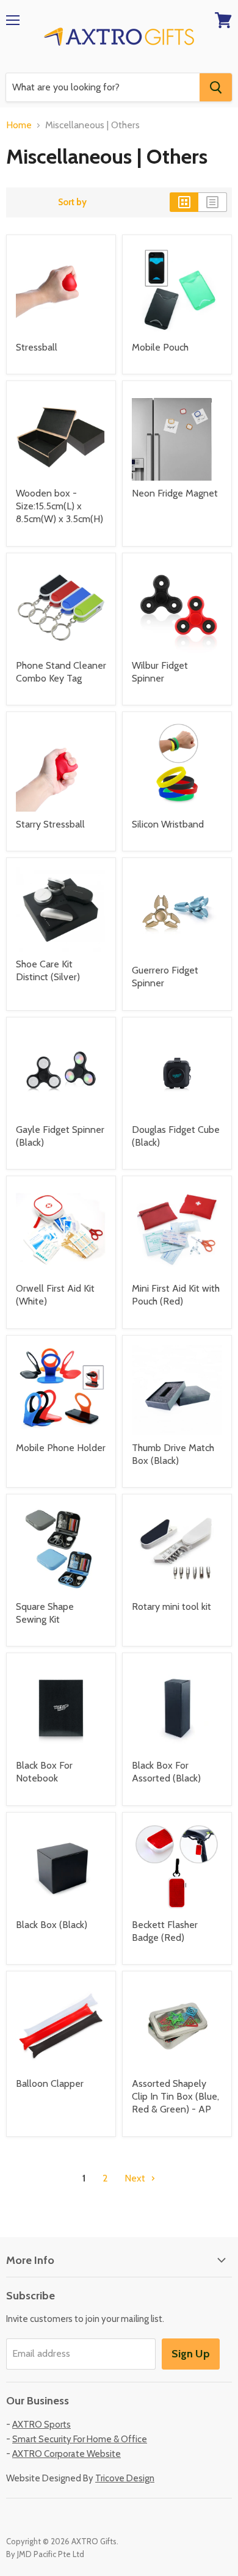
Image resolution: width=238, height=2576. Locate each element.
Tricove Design (125, 2478)
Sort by (72, 202)
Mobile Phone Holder (61, 1448)
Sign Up (191, 2354)
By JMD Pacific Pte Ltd (45, 2554)
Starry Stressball (50, 824)
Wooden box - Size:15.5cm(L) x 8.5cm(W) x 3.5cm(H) (60, 506)
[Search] (216, 87)
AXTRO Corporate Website (67, 2454)
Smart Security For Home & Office (80, 2439)
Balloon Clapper (50, 2083)
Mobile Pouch (160, 347)
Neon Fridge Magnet (175, 493)
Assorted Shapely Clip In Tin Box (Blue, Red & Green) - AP (175, 2096)
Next (136, 2178)
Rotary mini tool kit (171, 1606)
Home (19, 125)
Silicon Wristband (168, 824)
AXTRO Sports (41, 2425)
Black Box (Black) (52, 1925)
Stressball (37, 347)
